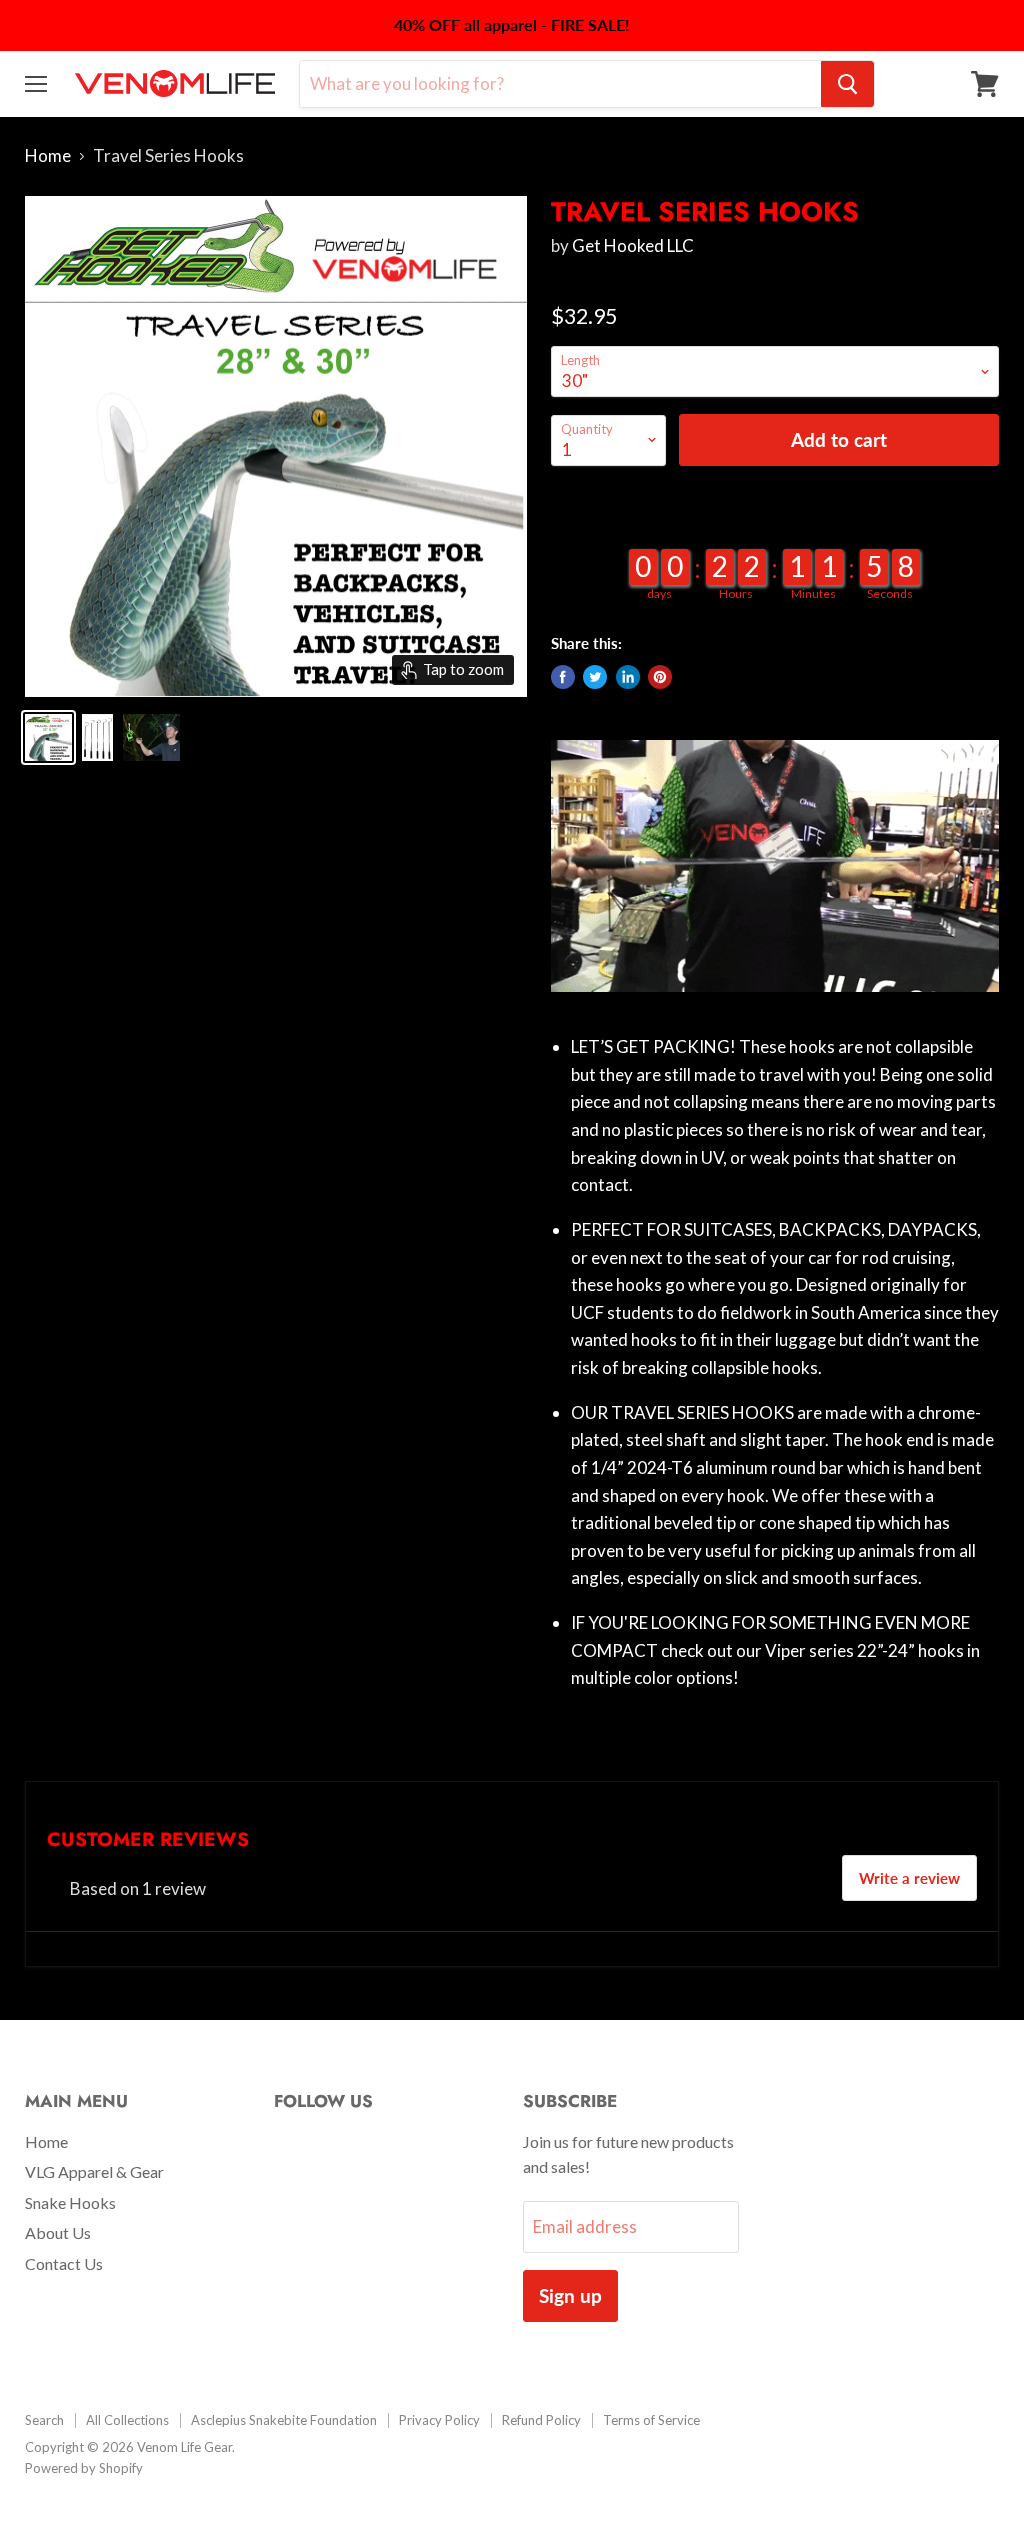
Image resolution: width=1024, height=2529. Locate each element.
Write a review (909, 1878)
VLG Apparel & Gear (94, 2171)
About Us (58, 2232)
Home (48, 156)
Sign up (570, 2295)
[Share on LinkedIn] (628, 677)
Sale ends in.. (775, 521)
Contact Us (64, 2263)
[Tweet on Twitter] (595, 677)
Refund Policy (541, 2420)
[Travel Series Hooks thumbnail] (48, 737)
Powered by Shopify (84, 2468)
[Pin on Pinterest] (660, 677)
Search (44, 2420)
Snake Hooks (70, 2202)
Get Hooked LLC (633, 245)
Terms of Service (651, 2420)
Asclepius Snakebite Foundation (284, 2420)
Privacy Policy (439, 2420)
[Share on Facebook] (563, 677)
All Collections (127, 2420)
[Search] (847, 84)
